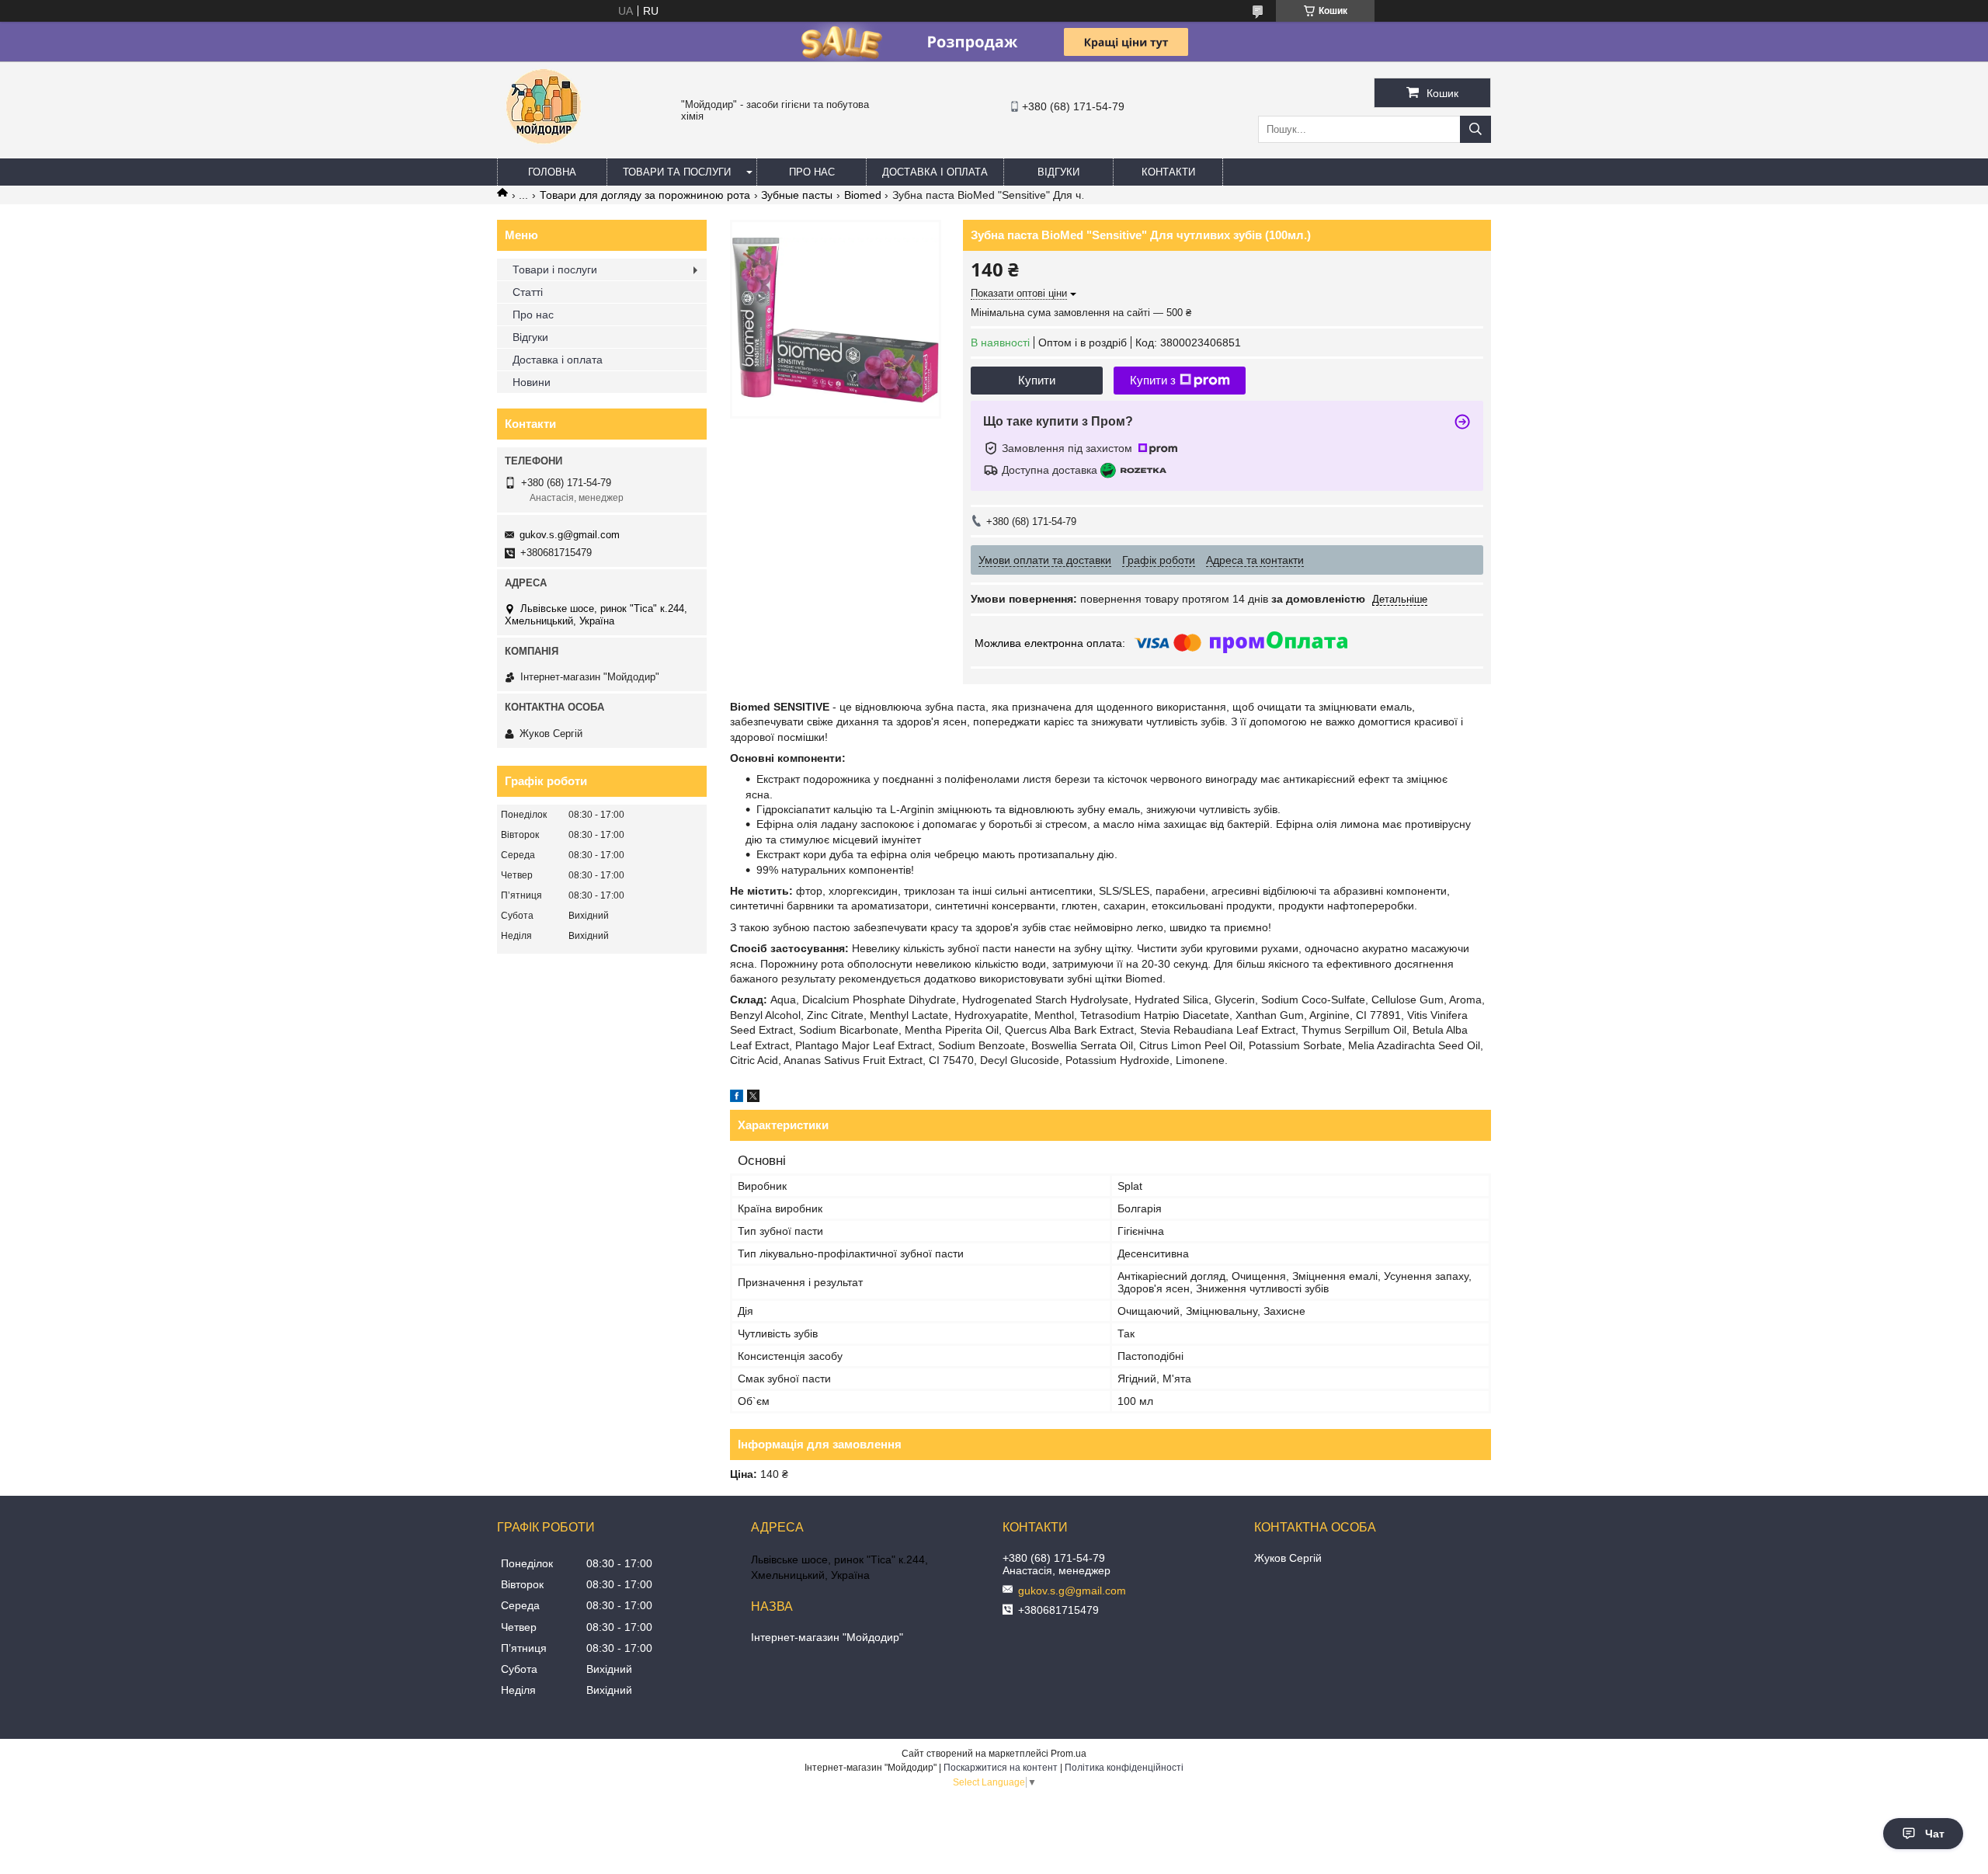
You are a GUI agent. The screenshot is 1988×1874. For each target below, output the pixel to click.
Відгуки (1058, 172)
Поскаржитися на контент (1001, 1768)
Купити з (1153, 380)
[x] (753, 1098)
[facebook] (737, 1098)
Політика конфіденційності (1124, 1768)
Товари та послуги (677, 172)
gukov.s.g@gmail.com (570, 535)
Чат (1935, 1834)
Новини (532, 382)
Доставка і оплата (935, 172)
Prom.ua (1069, 1754)
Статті (528, 292)
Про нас (812, 172)
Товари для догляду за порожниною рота (645, 195)
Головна (552, 172)
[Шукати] (1475, 129)
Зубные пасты (797, 195)
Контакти (1168, 172)
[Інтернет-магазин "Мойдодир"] (544, 151)
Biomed (863, 195)
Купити (1037, 380)
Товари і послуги (555, 269)
